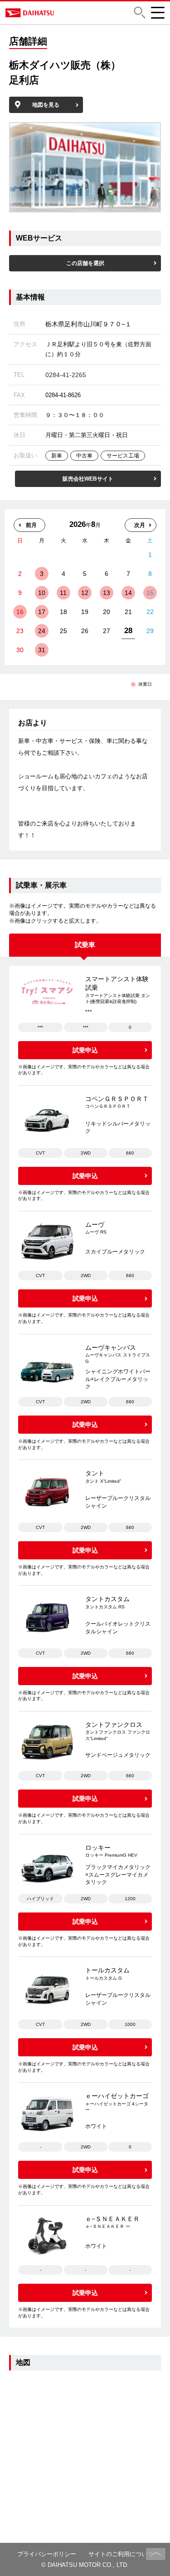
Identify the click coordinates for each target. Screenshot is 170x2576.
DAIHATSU (61, 13)
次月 (140, 525)
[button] (140, 12)
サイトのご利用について (121, 2554)
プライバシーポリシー (47, 2554)
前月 (31, 525)
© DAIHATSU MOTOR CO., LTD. (85, 2565)
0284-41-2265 (66, 375)
